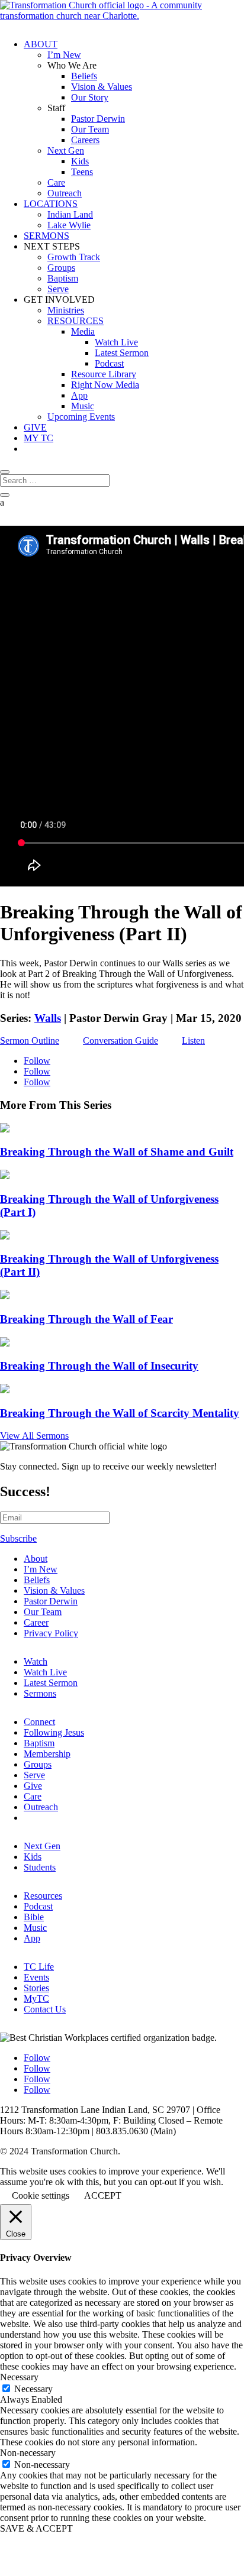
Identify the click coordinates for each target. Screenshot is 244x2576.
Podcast (109, 363)
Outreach (65, 193)
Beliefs (84, 76)
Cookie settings (41, 2195)
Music (83, 406)
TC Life (39, 1967)
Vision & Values (102, 87)
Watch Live (116, 342)
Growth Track (74, 257)
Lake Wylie (69, 225)
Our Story (90, 97)
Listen (193, 1041)
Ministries (66, 310)
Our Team (90, 129)
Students (40, 1867)
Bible (34, 1917)
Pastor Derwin (98, 119)
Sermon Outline (30, 1041)
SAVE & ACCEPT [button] (36, 2528)
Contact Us (45, 2009)
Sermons (40, 1693)
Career (36, 1622)
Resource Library (104, 374)
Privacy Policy (51, 1633)
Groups (61, 268)
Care (56, 182)
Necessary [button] (19, 2377)
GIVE (35, 427)
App (79, 395)
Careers (85, 140)
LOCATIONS (51, 204)
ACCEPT (103, 2195)
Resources (43, 1896)
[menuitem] (134, 1559)
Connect (39, 1722)
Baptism (63, 278)
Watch (36, 1661)
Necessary (33, 2389)
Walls (48, 1018)
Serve (58, 289)
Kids (80, 161)
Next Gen (66, 151)
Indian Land (70, 214)
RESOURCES (76, 321)
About (36, 1559)
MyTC (36, 1999)
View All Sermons (34, 1436)
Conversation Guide (121, 1041)
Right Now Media (105, 385)
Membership (47, 1754)
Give (33, 1786)
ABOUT (41, 44)
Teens (82, 172)
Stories (36, 1988)
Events (36, 1977)
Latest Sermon (122, 353)
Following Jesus (54, 1732)
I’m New (64, 55)
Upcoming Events (81, 417)
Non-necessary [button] (28, 2453)
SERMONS (46, 236)
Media (83, 331)
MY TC (38, 438)
